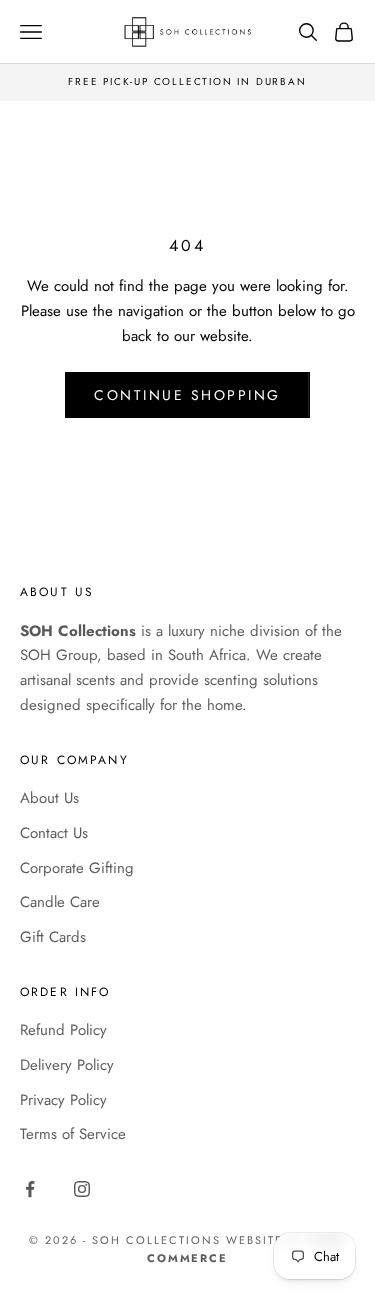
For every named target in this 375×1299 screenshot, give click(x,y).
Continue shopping (187, 395)
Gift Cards (53, 937)
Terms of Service (73, 1134)
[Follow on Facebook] (30, 1189)
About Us (49, 798)
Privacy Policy (63, 1100)
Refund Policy (63, 1030)
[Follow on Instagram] (82, 1189)
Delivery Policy (67, 1065)
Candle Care (60, 902)
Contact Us (54, 833)
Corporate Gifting (77, 868)
